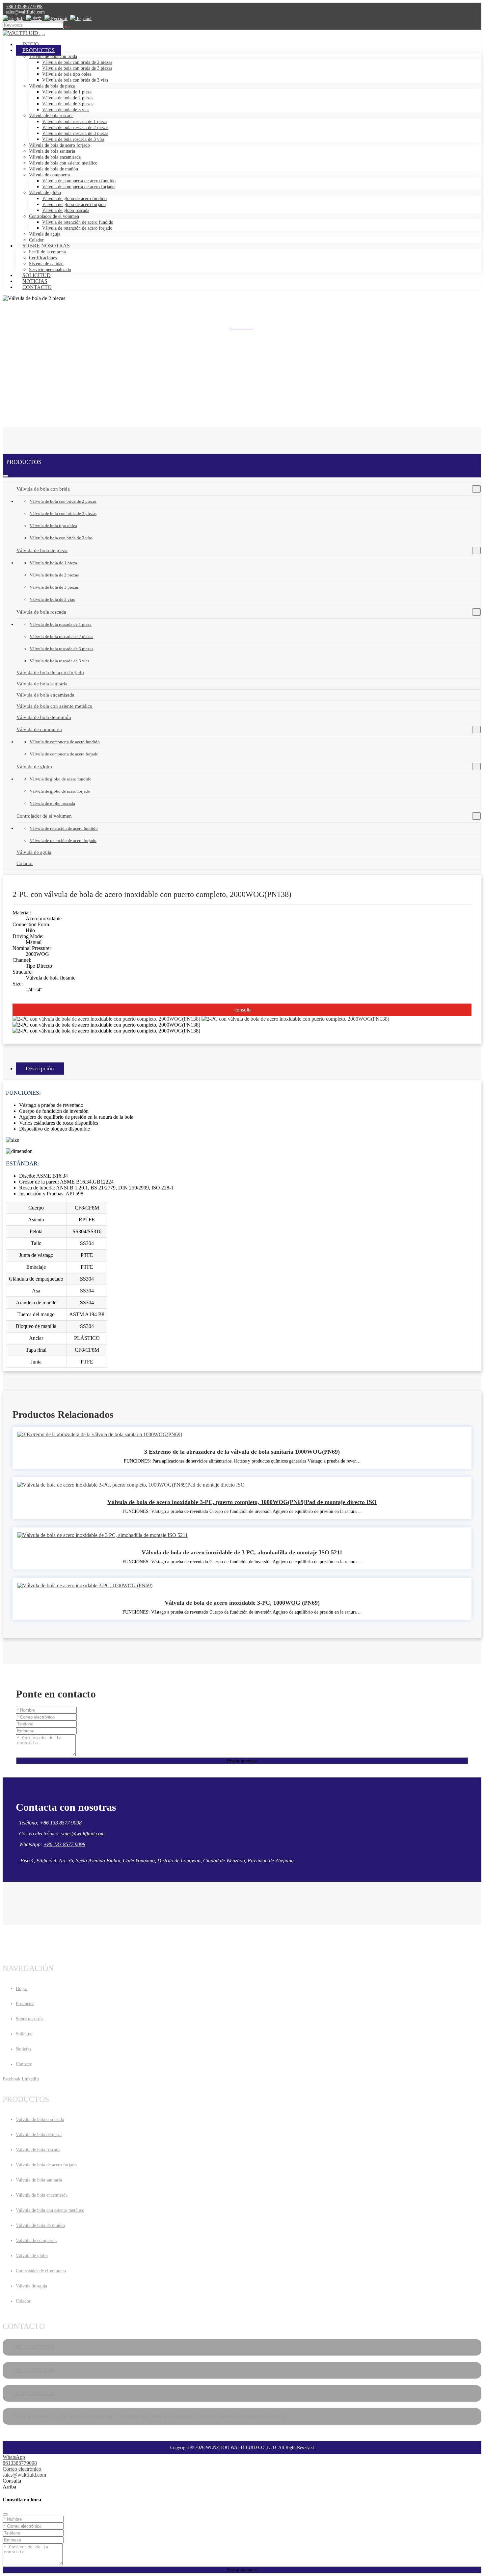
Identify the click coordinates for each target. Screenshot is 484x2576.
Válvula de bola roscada (51, 116)
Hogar (22, 1989)
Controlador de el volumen (54, 216)
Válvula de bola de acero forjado (59, 145)
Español (83, 19)
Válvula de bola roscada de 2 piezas (75, 128)
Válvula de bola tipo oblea (67, 74)
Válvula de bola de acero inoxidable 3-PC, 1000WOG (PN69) (242, 1603)
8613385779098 (20, 2463)
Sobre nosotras (46, 246)
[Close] (5, 2514)
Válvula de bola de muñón (54, 169)
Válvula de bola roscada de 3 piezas (75, 133)
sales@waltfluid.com (25, 12)
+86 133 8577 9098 (24, 7)
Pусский (59, 19)
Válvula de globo (45, 193)
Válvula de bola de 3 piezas (68, 104)
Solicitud (37, 275)
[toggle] (42, 35)
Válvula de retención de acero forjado (77, 228)
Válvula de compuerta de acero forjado (78, 187)
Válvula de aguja (45, 234)
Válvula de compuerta (49, 175)
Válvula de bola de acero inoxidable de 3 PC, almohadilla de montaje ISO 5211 (242, 1552)
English (16, 19)
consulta (243, 1010)
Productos (39, 50)
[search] (67, 27)
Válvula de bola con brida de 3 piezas (77, 68)
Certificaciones (43, 258)
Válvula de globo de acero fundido (74, 199)
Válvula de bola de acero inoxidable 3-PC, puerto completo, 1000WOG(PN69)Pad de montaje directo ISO (242, 1502)
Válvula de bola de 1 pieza (67, 92)
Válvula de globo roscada (66, 210)
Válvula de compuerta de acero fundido (79, 181)
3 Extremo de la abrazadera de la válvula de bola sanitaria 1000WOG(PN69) (242, 1452)
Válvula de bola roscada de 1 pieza (74, 122)
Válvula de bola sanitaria (52, 151)
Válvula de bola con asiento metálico (63, 163)
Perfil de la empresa (48, 252)
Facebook (12, 2079)
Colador (25, 863)
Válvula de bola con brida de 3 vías (75, 80)
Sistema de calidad (46, 264)
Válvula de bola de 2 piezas (68, 98)
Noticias (35, 281)
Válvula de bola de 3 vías (66, 110)
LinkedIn (30, 2079)
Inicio (31, 44)
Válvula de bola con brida (53, 56)
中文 (37, 19)
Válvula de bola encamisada (55, 157)
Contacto (37, 287)
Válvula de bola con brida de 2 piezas (77, 62)
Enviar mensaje (242, 1761)
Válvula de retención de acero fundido (78, 222)
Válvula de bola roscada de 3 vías (73, 139)
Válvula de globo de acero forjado (74, 204)
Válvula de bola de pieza (52, 86)
